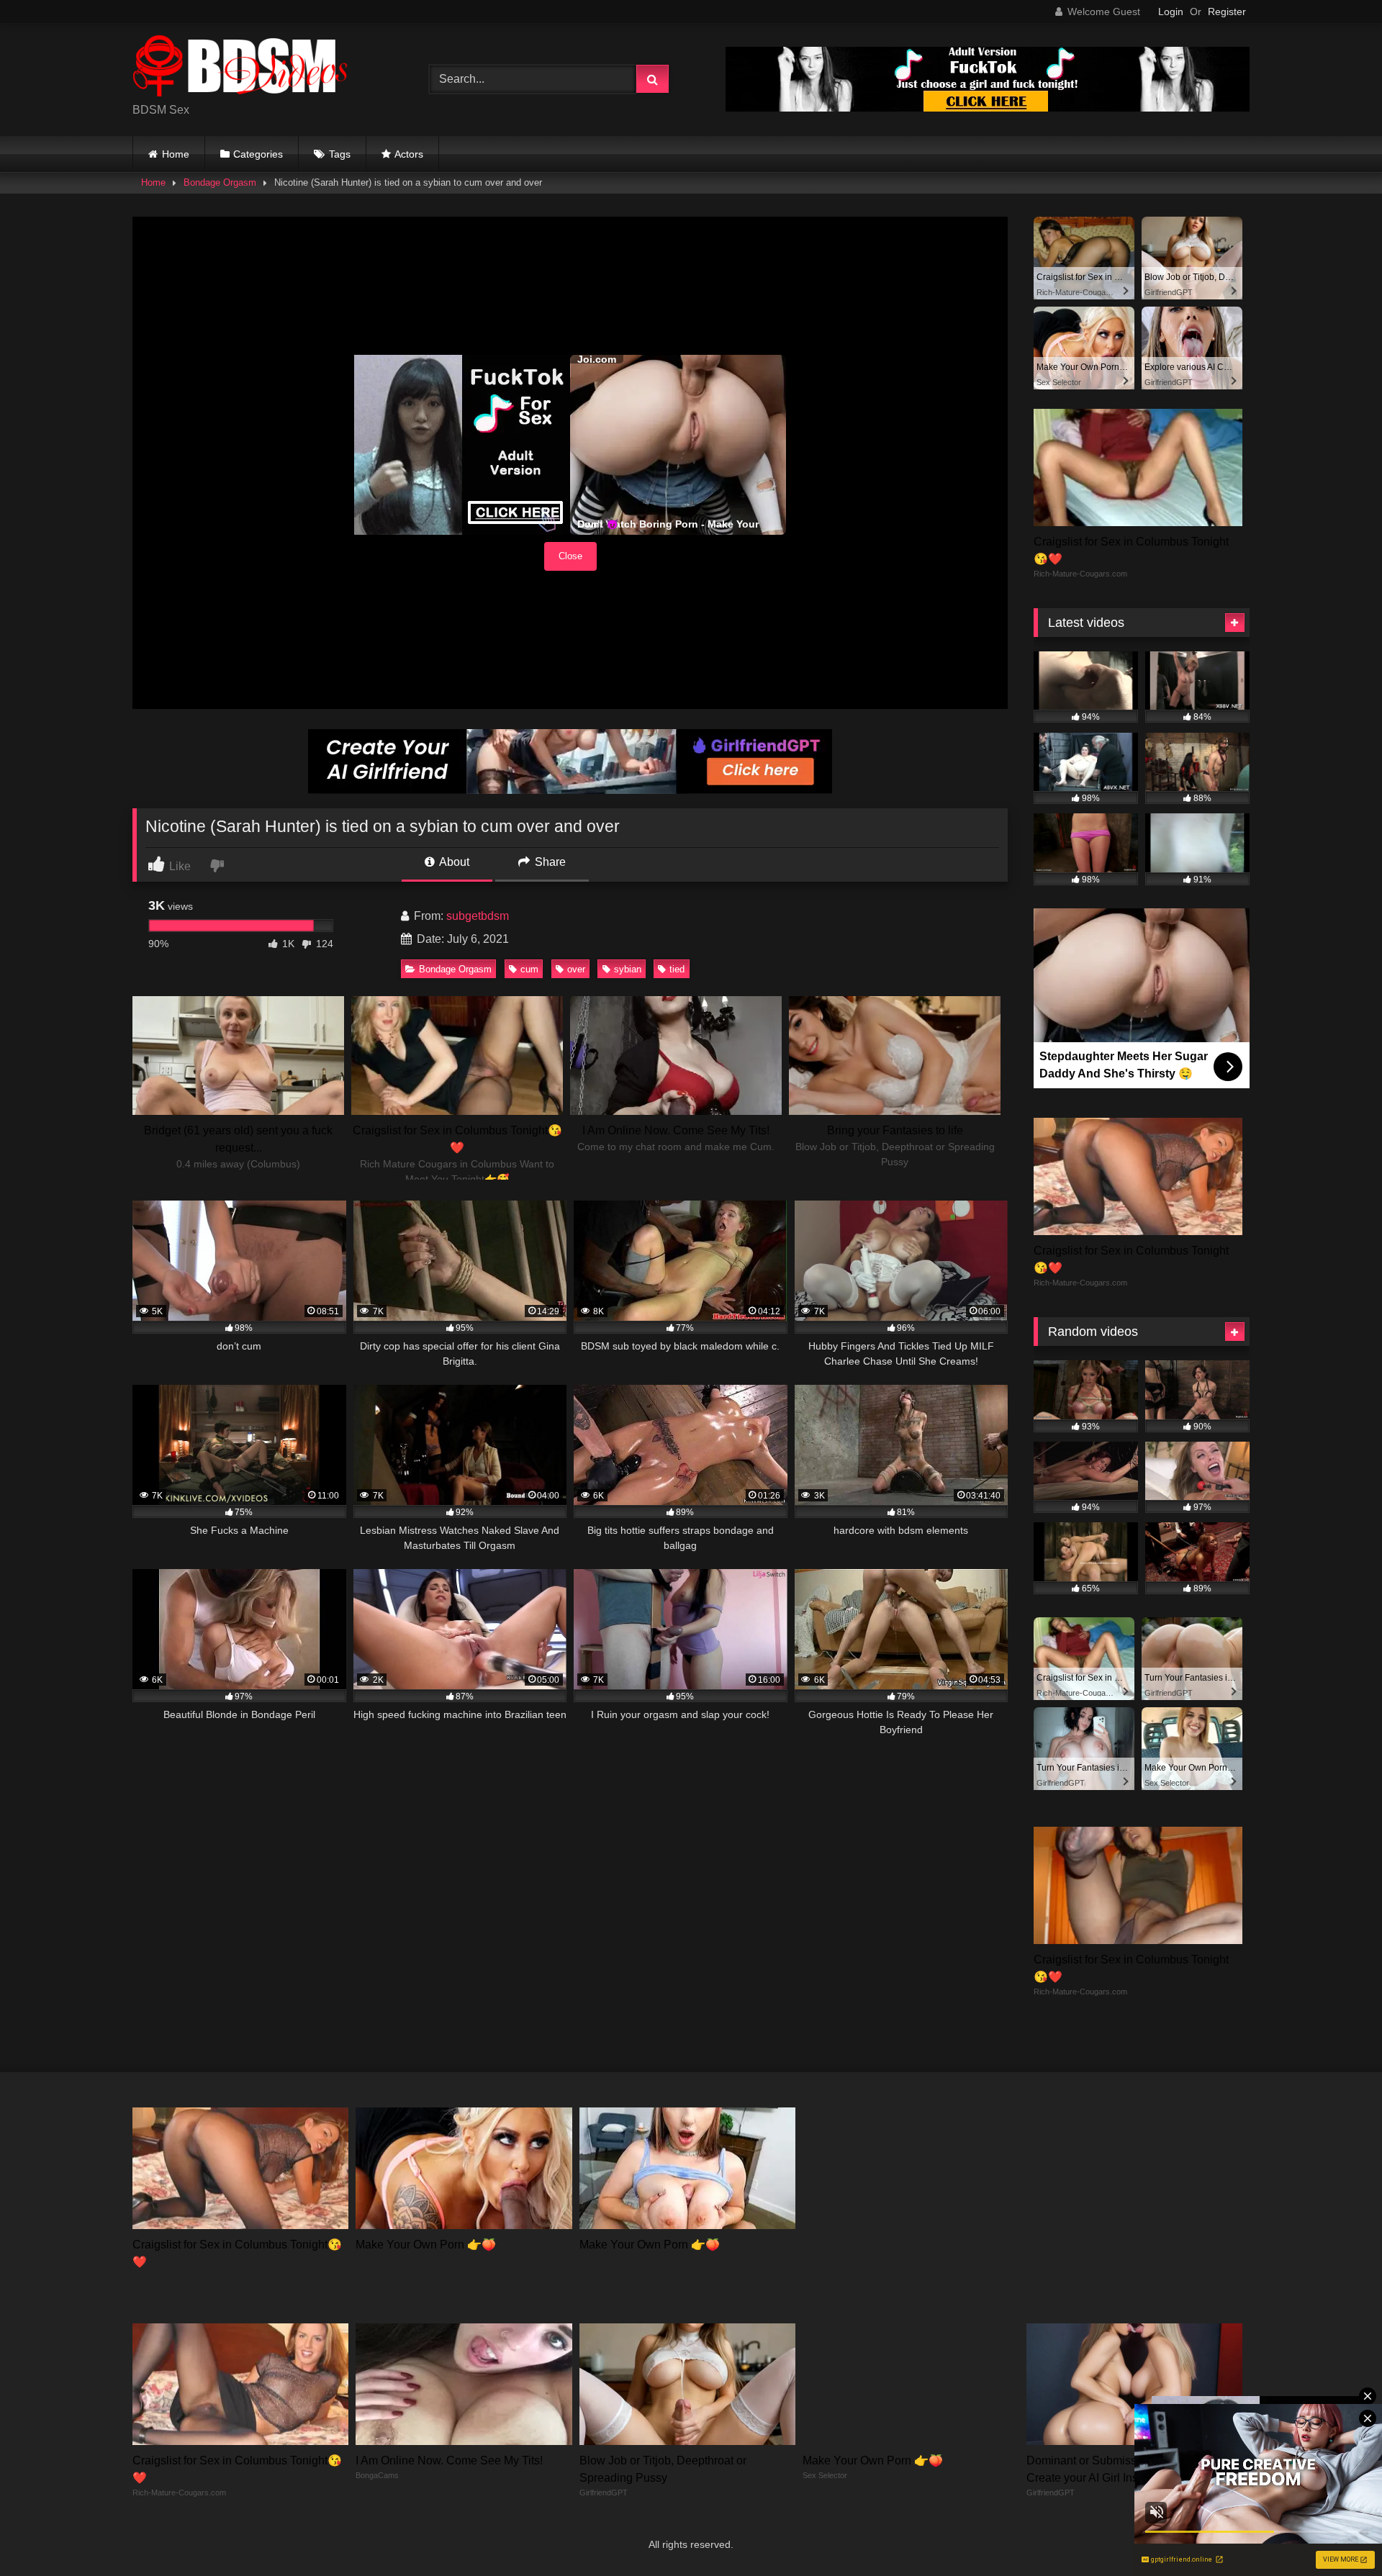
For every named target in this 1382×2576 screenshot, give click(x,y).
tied (677, 969)
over (576, 969)
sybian (628, 969)
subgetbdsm (478, 916)
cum (529, 969)
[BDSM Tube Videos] (240, 68)
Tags (340, 154)
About (453, 862)
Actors (409, 154)
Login (1171, 12)
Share (549, 862)
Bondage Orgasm (220, 182)
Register (1227, 12)
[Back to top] (1337, 2533)
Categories (258, 154)
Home (176, 154)
